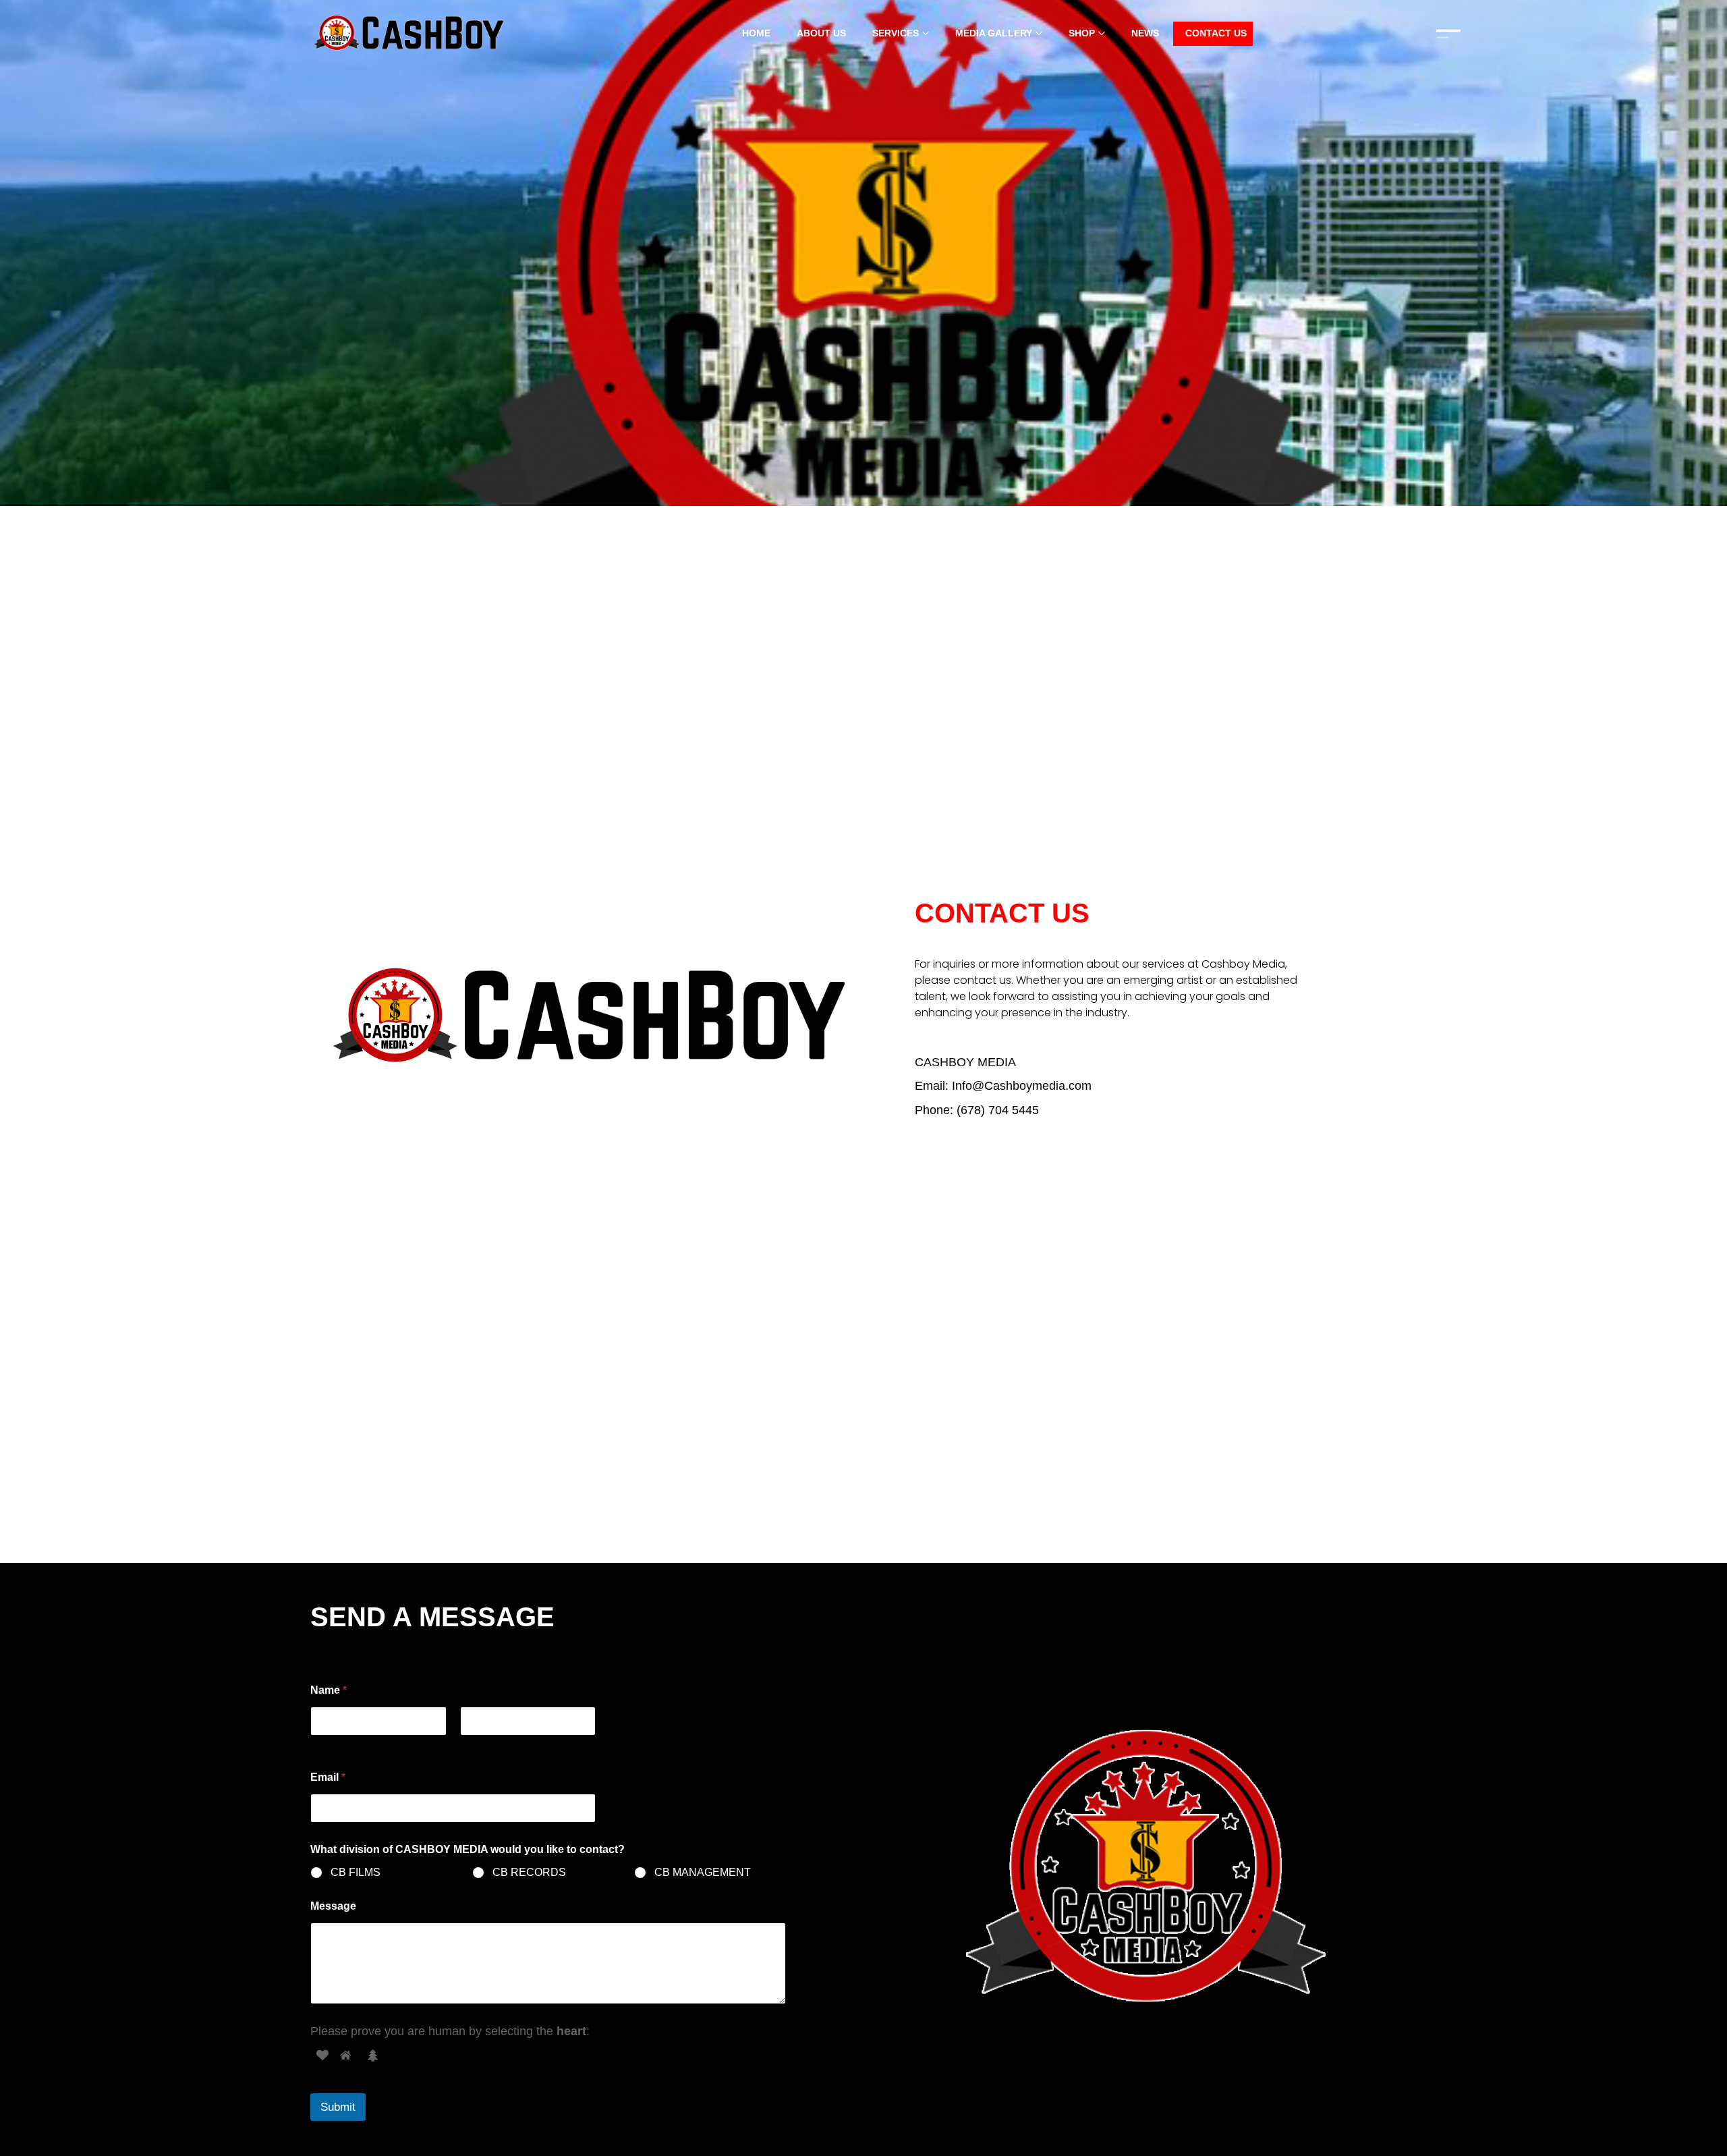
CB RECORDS (529, 1872)
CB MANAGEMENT (703, 1872)
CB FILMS (356, 1872)
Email (328, 1777)
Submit (338, 2107)
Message (333, 1906)
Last (469, 1744)
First (320, 1744)
